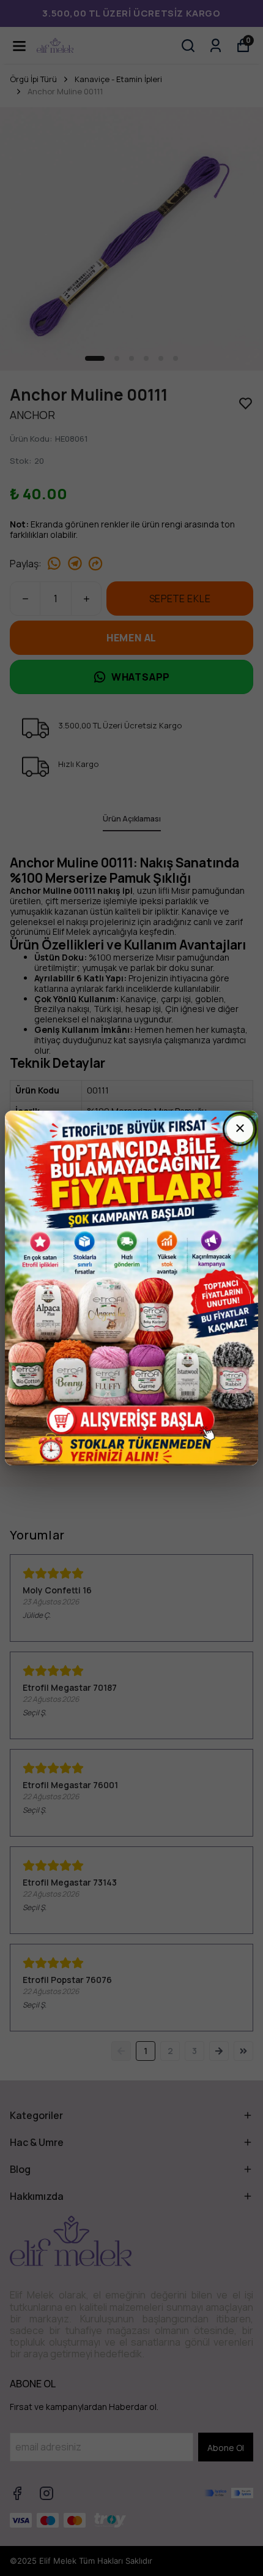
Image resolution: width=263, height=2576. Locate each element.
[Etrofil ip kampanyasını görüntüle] (131, 1288)
